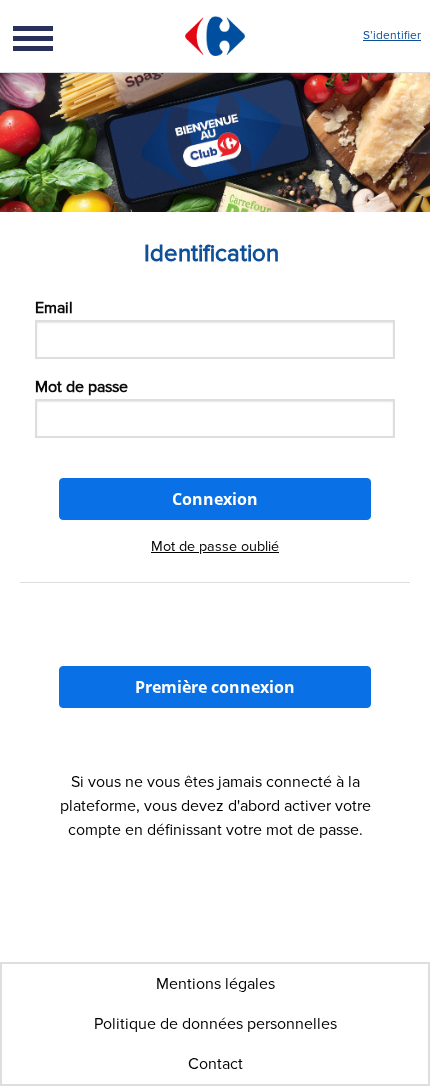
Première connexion (215, 687)
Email (54, 308)
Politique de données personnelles (215, 1024)
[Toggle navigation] (54, 36)
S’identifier (392, 35)
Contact (215, 1064)
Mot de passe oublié (215, 546)
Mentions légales (215, 984)
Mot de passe (81, 387)
